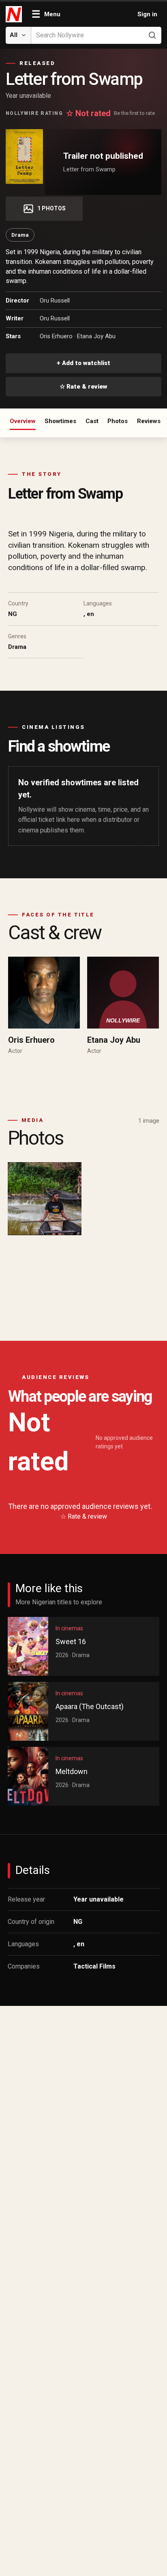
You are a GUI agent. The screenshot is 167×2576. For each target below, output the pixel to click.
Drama (20, 235)
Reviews (149, 421)
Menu (46, 14)
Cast (92, 421)
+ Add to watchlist (83, 363)
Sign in (147, 14)
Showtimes (60, 421)
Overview (23, 421)
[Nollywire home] (15, 14)
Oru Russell (55, 300)
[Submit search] (152, 35)
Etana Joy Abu (96, 336)
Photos (118, 421)
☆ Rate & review (83, 387)
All (14, 35)
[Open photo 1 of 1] (45, 1199)
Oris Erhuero (56, 336)
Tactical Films (94, 1966)
